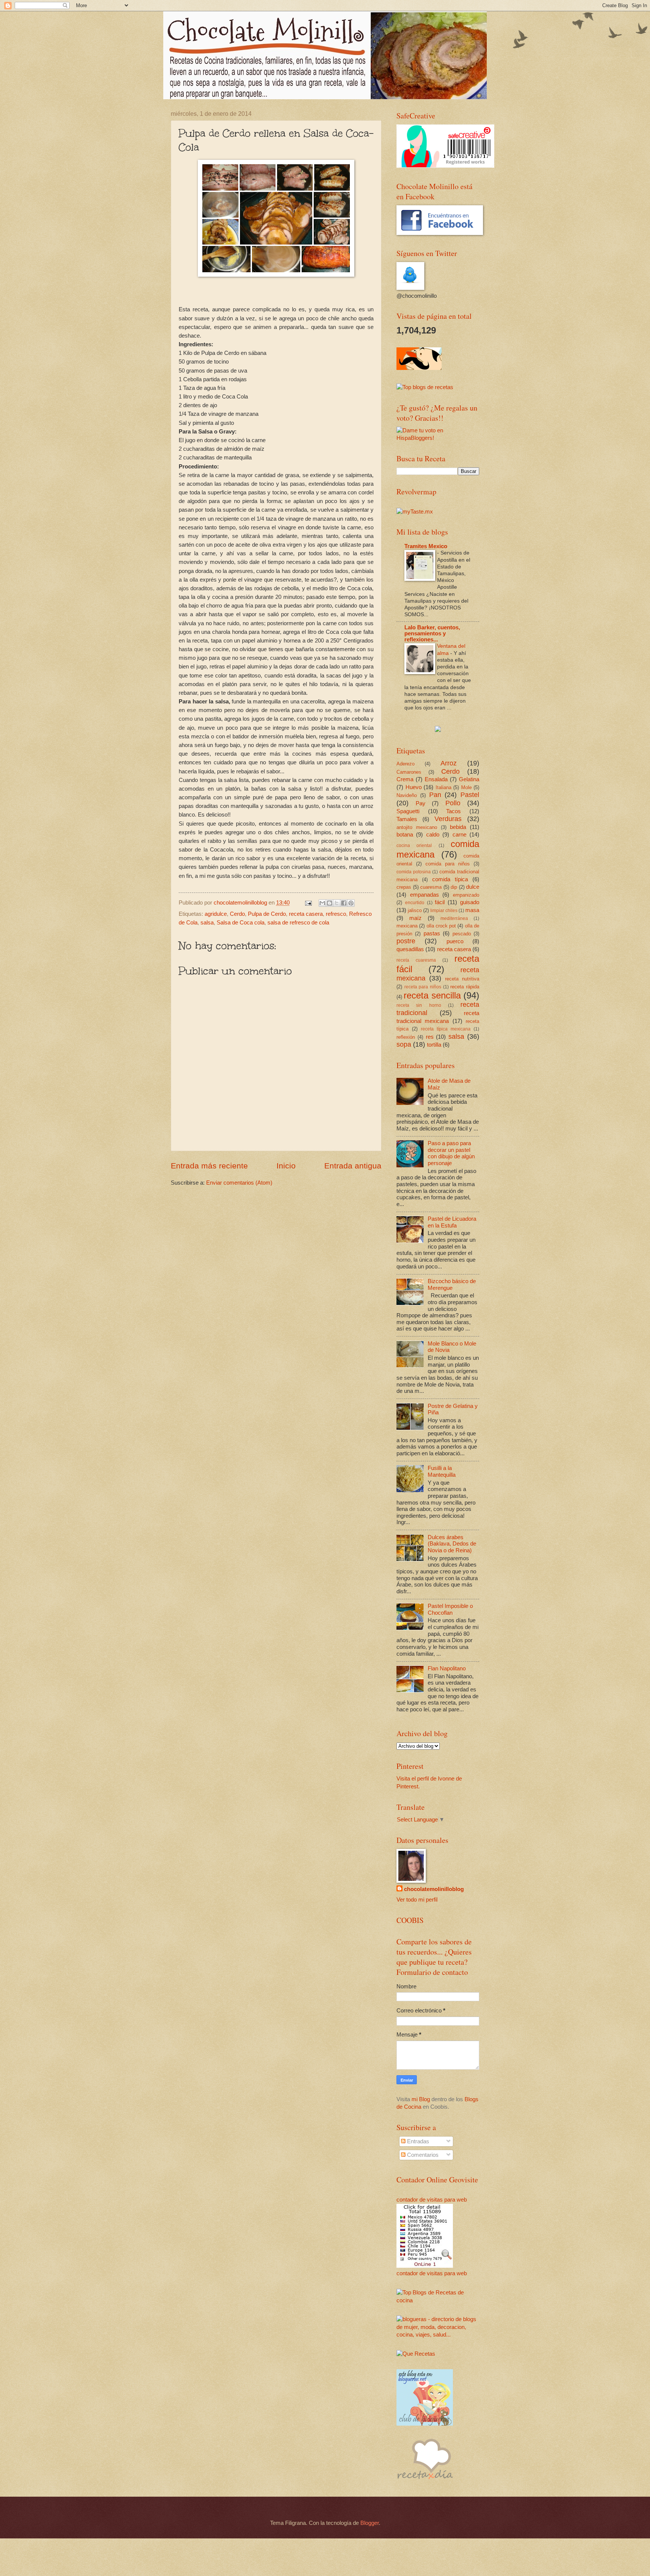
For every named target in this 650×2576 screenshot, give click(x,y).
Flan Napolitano (447, 1668)
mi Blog (421, 2099)
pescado (462, 934)
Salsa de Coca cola (241, 923)
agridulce (216, 914)
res (430, 1037)
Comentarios (422, 2155)
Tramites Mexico (426, 546)
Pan (435, 795)
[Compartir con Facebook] (344, 903)
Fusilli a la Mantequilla (442, 1471)
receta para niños (423, 987)
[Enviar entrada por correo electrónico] (308, 903)
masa (472, 910)
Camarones (409, 772)
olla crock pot (441, 926)
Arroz (449, 763)
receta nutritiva (462, 979)
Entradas (417, 2141)
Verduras (448, 819)
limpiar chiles (444, 910)
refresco (336, 914)
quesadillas (410, 949)
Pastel (470, 795)
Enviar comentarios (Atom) (239, 1183)
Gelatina (469, 779)
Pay (421, 803)
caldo (433, 835)
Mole (466, 787)
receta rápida (465, 987)
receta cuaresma (416, 960)
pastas (432, 933)
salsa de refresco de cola (298, 923)
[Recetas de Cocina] (425, 2481)
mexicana (407, 926)
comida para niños (448, 864)
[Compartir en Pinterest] (351, 903)
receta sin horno (419, 1005)
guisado (470, 902)
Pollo (453, 803)
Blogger (370, 2523)
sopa (404, 1044)
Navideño (407, 795)
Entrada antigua (353, 1166)
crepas (404, 887)
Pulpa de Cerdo (267, 914)
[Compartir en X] (337, 903)
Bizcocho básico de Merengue (452, 1285)
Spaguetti (408, 811)
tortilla (434, 1045)
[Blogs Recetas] (438, 2300)
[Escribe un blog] (330, 903)
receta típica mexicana (446, 1029)
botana (405, 835)
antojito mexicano (417, 827)
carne (459, 835)
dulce (473, 887)
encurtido (415, 902)
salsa (207, 923)
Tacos (453, 811)
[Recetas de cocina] (419, 368)
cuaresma (431, 887)
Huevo (414, 787)
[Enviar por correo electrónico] (322, 903)
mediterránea (454, 918)
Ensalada (436, 779)
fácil (440, 902)
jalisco (415, 910)
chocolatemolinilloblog (434, 1889)
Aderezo (405, 764)
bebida (458, 827)
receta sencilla (432, 996)
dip (454, 887)
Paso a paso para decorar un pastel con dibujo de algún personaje (451, 1153)
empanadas (424, 895)
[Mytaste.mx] (415, 512)
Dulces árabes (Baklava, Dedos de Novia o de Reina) (452, 1544)
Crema (405, 779)
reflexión (406, 1037)
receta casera (306, 914)
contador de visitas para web (432, 2200)
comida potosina (414, 872)
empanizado (466, 895)
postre (406, 941)
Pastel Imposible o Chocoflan (450, 1609)
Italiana (443, 787)
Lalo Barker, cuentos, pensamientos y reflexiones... (432, 633)
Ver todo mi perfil (417, 1900)
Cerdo (237, 914)
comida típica (450, 879)
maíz (415, 918)
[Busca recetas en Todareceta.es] (425, 387)
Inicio (286, 1166)
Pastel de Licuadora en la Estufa (452, 1222)
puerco (455, 941)
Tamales (407, 819)
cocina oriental (414, 845)
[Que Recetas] (416, 2354)
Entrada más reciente (209, 1166)
